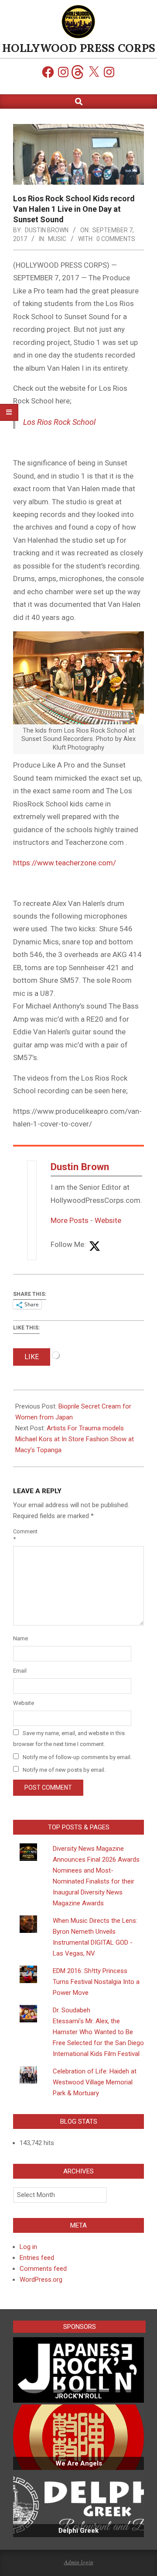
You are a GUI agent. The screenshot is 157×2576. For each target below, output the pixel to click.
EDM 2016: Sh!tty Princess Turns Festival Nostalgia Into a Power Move (96, 1982)
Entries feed (37, 2258)
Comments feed (43, 2269)
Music (57, 239)
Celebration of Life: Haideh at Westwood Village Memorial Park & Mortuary (95, 2082)
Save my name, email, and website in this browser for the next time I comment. (69, 1739)
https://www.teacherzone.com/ (65, 863)
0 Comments (116, 239)
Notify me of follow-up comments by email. (77, 1757)
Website (108, 1220)
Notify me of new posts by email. (64, 1770)
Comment (23, 1535)
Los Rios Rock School (59, 422)
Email (20, 1671)
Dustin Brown (80, 1167)
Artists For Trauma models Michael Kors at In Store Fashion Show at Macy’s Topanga (75, 1439)
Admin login (79, 2562)
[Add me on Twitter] (95, 1247)
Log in (28, 2247)
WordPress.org (41, 2280)
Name (20, 1638)
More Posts (70, 1220)
